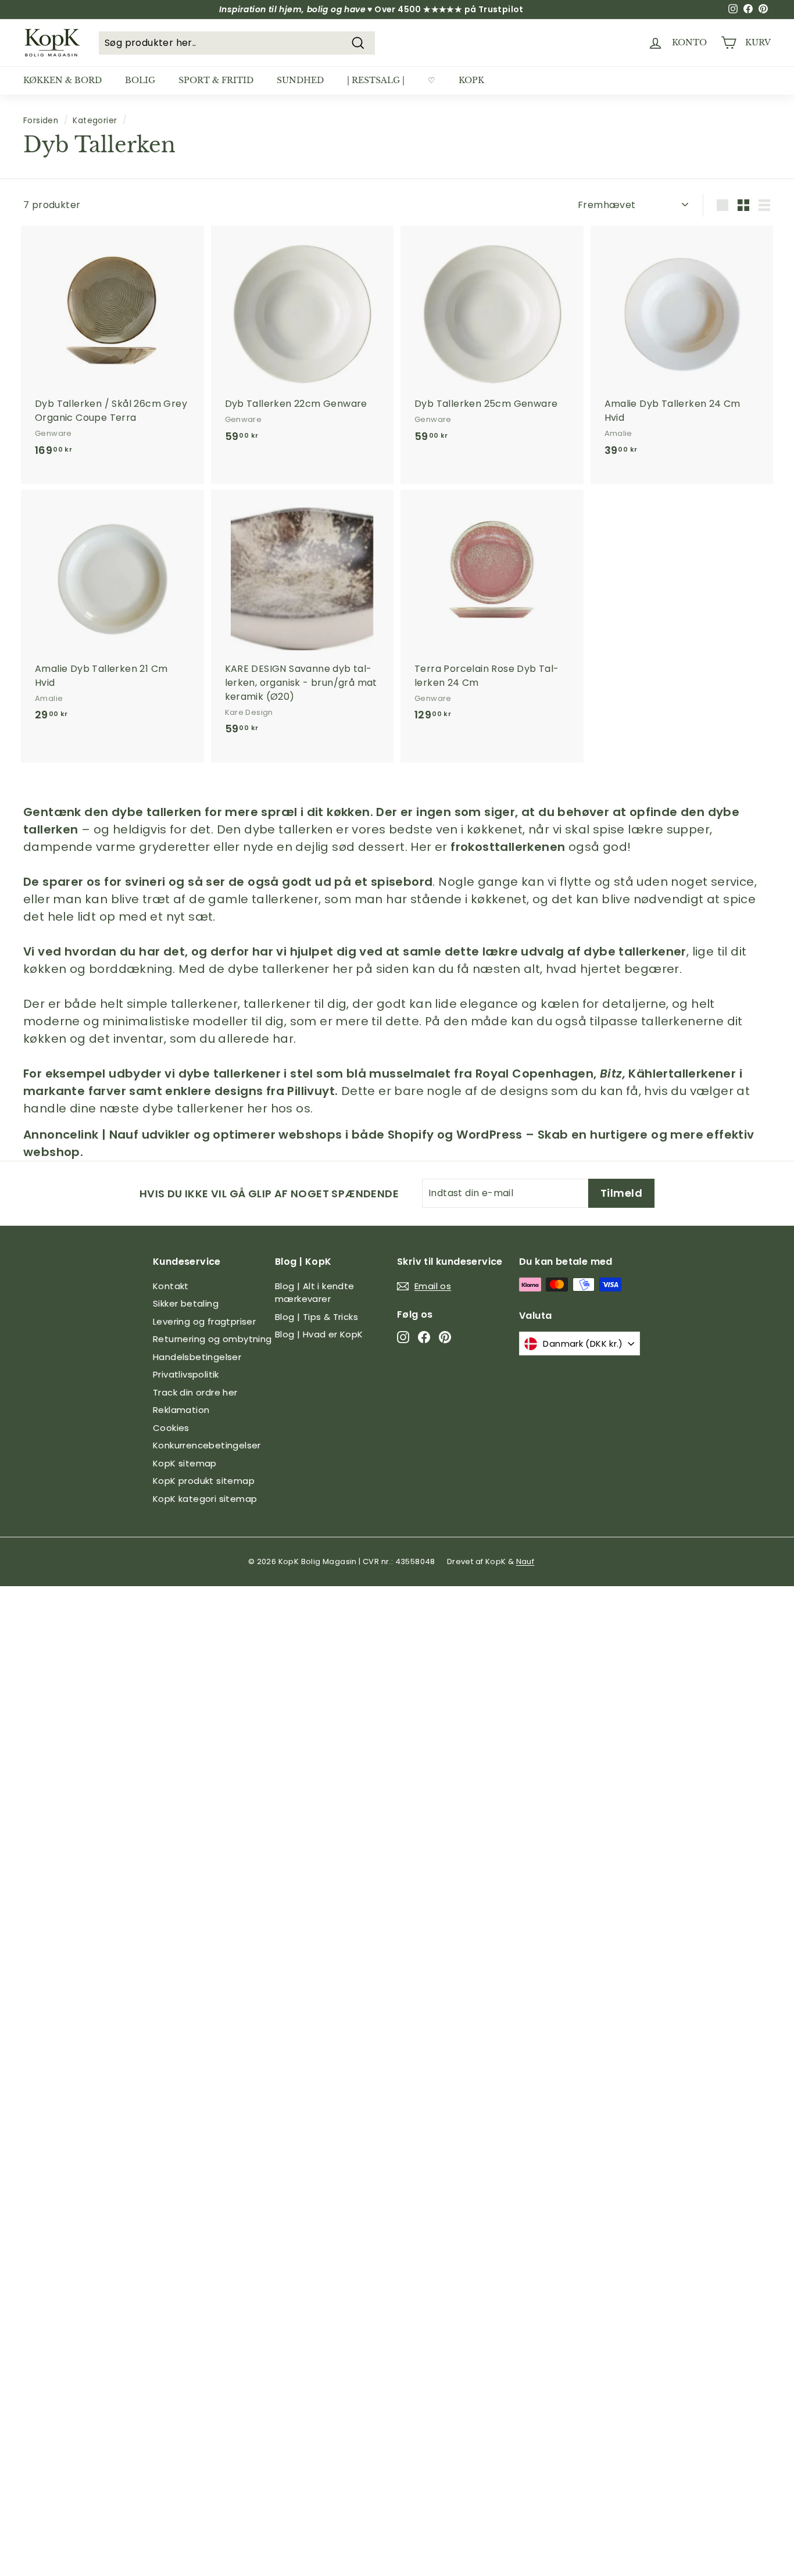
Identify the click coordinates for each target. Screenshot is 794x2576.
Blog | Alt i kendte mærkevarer (315, 1293)
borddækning (131, 969)
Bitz (611, 1074)
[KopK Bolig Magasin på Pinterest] (445, 1337)
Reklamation (181, 1410)
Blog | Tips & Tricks (316, 1317)
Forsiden (41, 121)
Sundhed (300, 80)
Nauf (525, 1561)
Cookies (171, 1428)
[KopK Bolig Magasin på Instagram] (403, 1337)
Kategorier (95, 121)
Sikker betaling (186, 1303)
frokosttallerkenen (508, 847)
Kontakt (171, 1286)
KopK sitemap (185, 1463)
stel (302, 1074)
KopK (471, 80)
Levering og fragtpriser (204, 1321)
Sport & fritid (216, 80)
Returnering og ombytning (212, 1339)
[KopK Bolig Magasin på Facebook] (424, 1337)
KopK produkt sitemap (204, 1481)
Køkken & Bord (62, 80)
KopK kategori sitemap (205, 1499)
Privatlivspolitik (186, 1374)
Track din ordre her (195, 1392)
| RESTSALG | (376, 80)
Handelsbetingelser (197, 1357)
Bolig (140, 80)
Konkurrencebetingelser (207, 1445)
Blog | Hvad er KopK (319, 1334)
